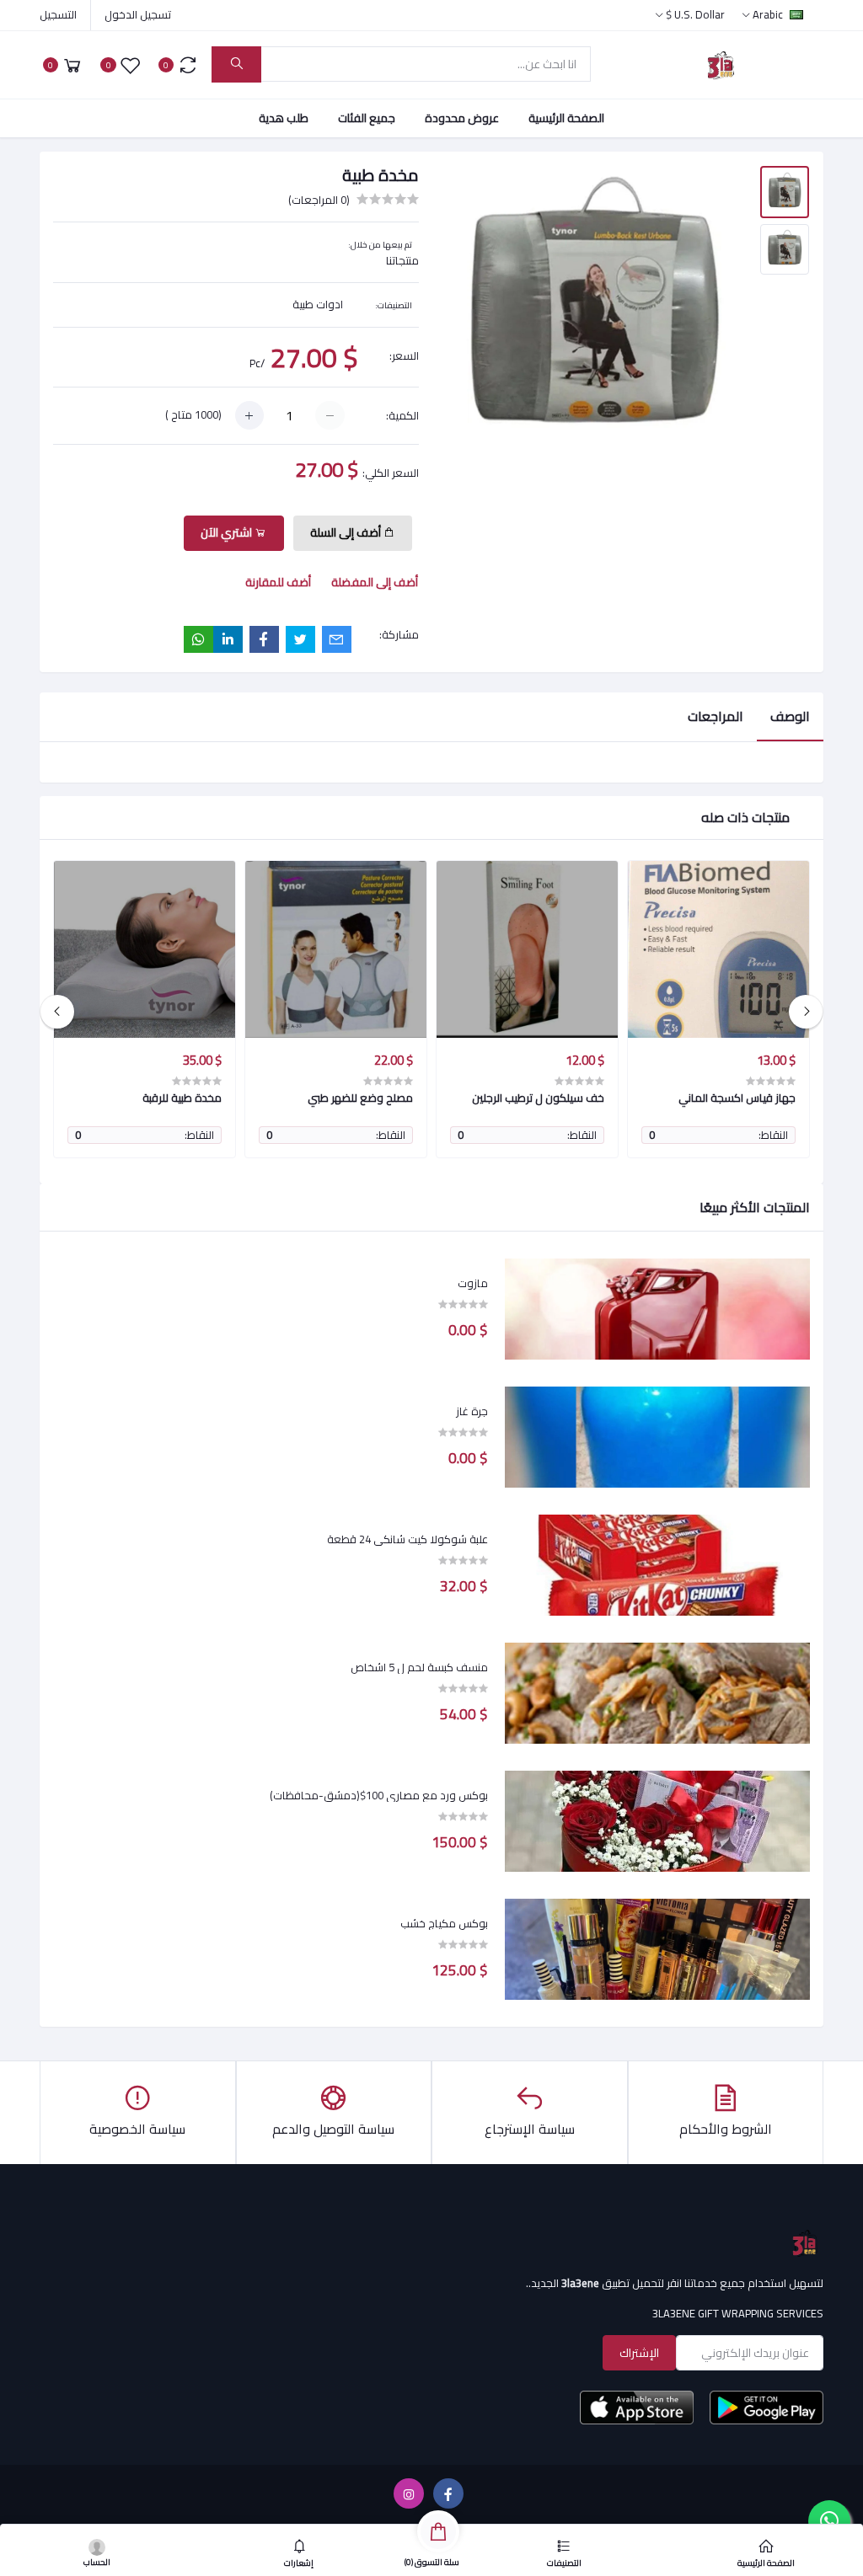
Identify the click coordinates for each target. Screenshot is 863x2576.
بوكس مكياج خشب (444, 1924)
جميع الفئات (367, 118)
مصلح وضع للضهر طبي (360, 1098)
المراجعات (716, 716)
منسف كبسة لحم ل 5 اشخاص (419, 1668)
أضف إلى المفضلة (375, 582)
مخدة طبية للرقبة (182, 1098)
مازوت (473, 1284)
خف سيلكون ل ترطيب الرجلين (538, 1098)
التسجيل (58, 14)
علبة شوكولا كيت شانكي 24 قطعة (407, 1540)
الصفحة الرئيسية (566, 118)
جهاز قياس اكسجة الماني (737, 1098)
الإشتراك (639, 2353)
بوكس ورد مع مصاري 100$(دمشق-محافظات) (379, 1796)
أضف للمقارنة (278, 582)
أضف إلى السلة (347, 532)
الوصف (790, 716)
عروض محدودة (462, 118)
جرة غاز (472, 1412)
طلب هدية (284, 118)
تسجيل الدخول (138, 14)
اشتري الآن (228, 532)
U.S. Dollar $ (695, 14)
